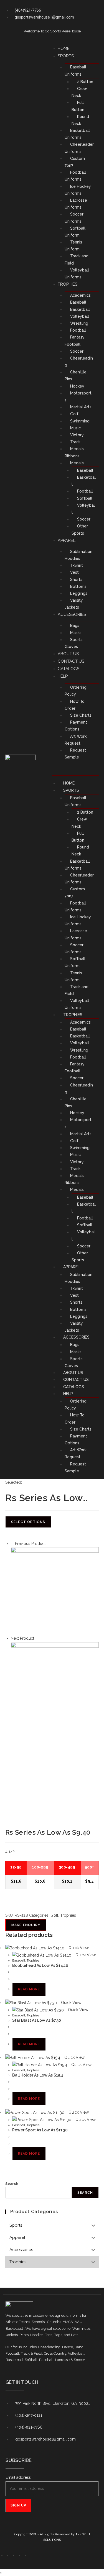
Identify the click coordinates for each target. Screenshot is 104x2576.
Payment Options (76, 726)
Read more (29, 1989)
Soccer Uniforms (74, 218)
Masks (76, 633)
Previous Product (30, 1544)
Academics (80, 295)
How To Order (75, 705)
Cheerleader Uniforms (79, 148)
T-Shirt (77, 565)
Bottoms (78, 586)
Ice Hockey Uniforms (78, 190)
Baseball (78, 302)
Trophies (68, 284)
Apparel (67, 540)
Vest (74, 572)
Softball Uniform (75, 232)
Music (75, 428)
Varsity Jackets (74, 604)
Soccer (77, 351)
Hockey (77, 386)
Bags (75, 626)
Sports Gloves (74, 643)
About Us (68, 654)
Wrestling (79, 323)
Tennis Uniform (73, 246)
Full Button (78, 106)
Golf (74, 414)
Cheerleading (79, 362)
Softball (85, 498)
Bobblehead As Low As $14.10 (40, 1965)
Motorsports (78, 397)
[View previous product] (12, 1544)
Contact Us (71, 661)
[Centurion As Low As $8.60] (55, 1591)
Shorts (76, 580)
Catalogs (69, 669)
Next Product (22, 1638)
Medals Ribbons (74, 452)
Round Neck (80, 120)
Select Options (28, 1522)
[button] (76, 768)
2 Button (85, 82)
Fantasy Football (75, 341)
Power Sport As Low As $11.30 (40, 2130)
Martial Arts (81, 407)
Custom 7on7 (75, 162)
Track (75, 442)
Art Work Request (76, 740)
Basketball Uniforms (77, 134)
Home (64, 48)
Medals (77, 463)
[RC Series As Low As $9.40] (55, 1686)
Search (12, 2184)
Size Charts (81, 715)
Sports (66, 56)
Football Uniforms (75, 176)
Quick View (78, 1948)
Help (63, 676)
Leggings (79, 593)
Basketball (80, 309)
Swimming (80, 421)
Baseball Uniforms (75, 71)
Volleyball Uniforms (77, 274)
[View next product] (37, 1638)
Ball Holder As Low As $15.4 (38, 2075)
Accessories (72, 614)
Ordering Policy (76, 691)
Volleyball (80, 316)
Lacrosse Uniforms (76, 204)
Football (78, 330)
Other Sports (80, 530)
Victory (77, 435)
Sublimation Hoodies (78, 555)
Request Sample (75, 754)
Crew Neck (79, 92)
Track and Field (77, 259)
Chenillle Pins (76, 375)
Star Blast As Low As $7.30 (37, 2020)
